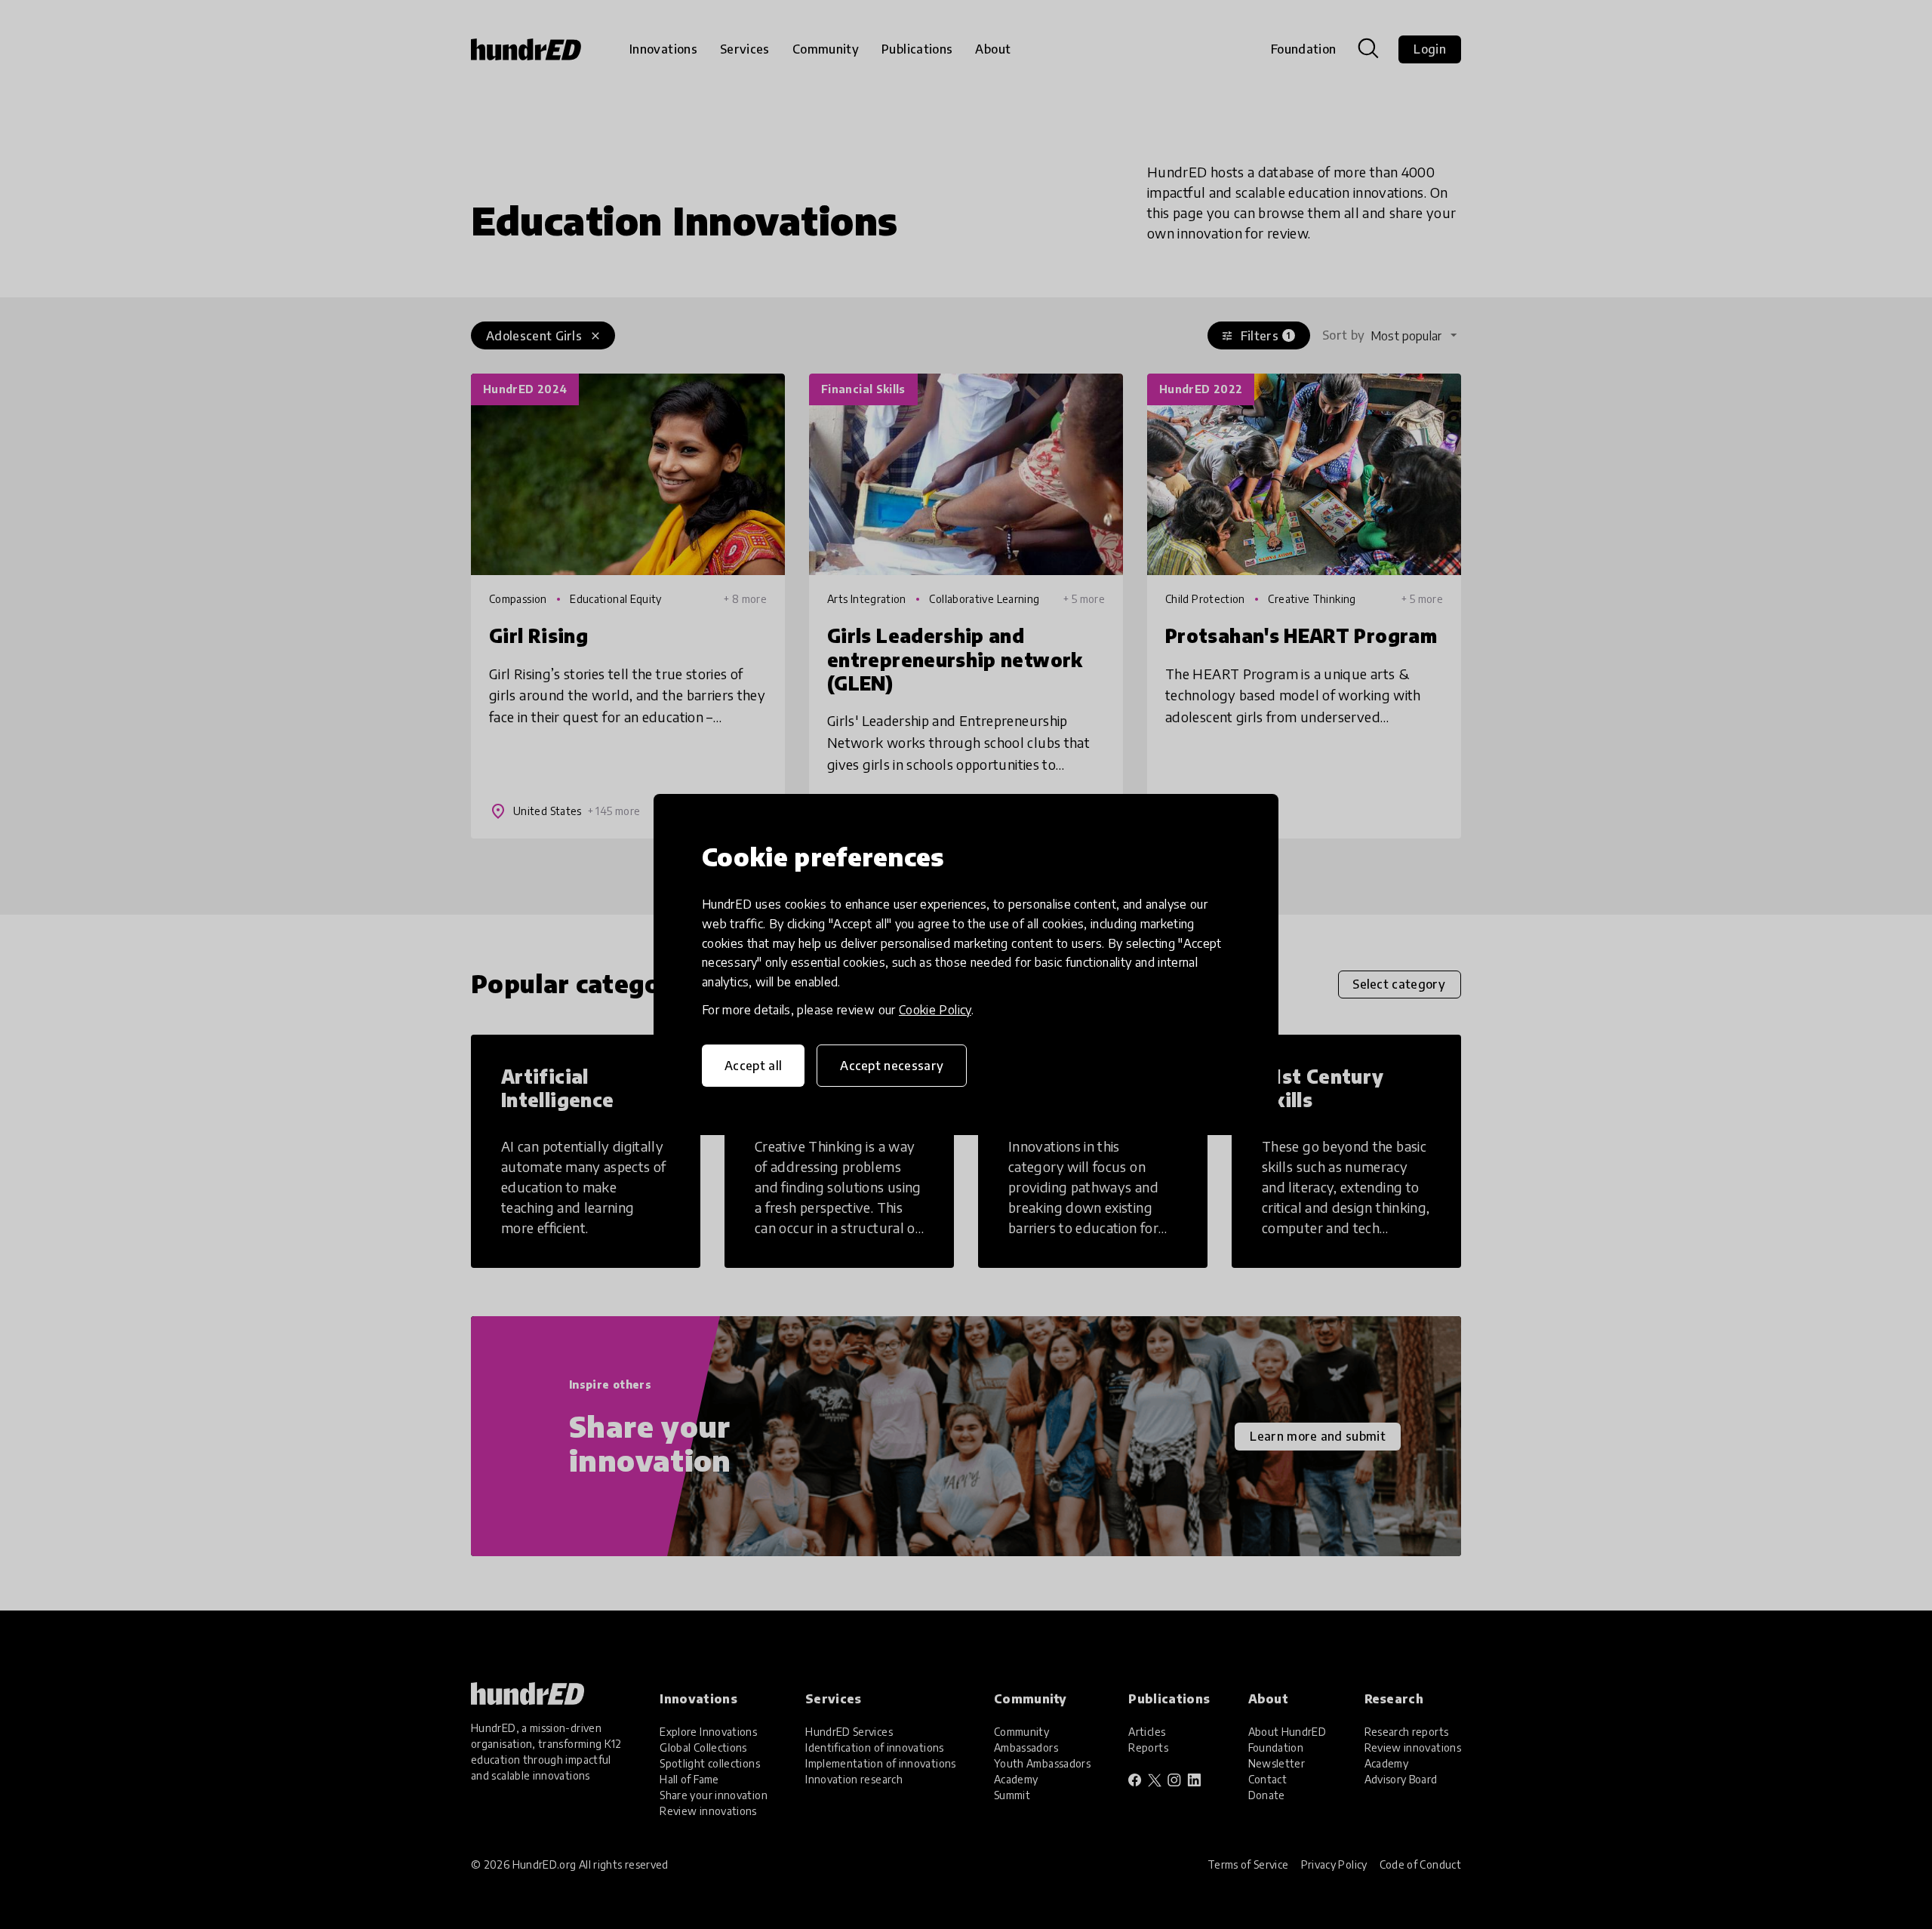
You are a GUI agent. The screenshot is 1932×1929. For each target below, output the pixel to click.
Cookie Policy (935, 1010)
